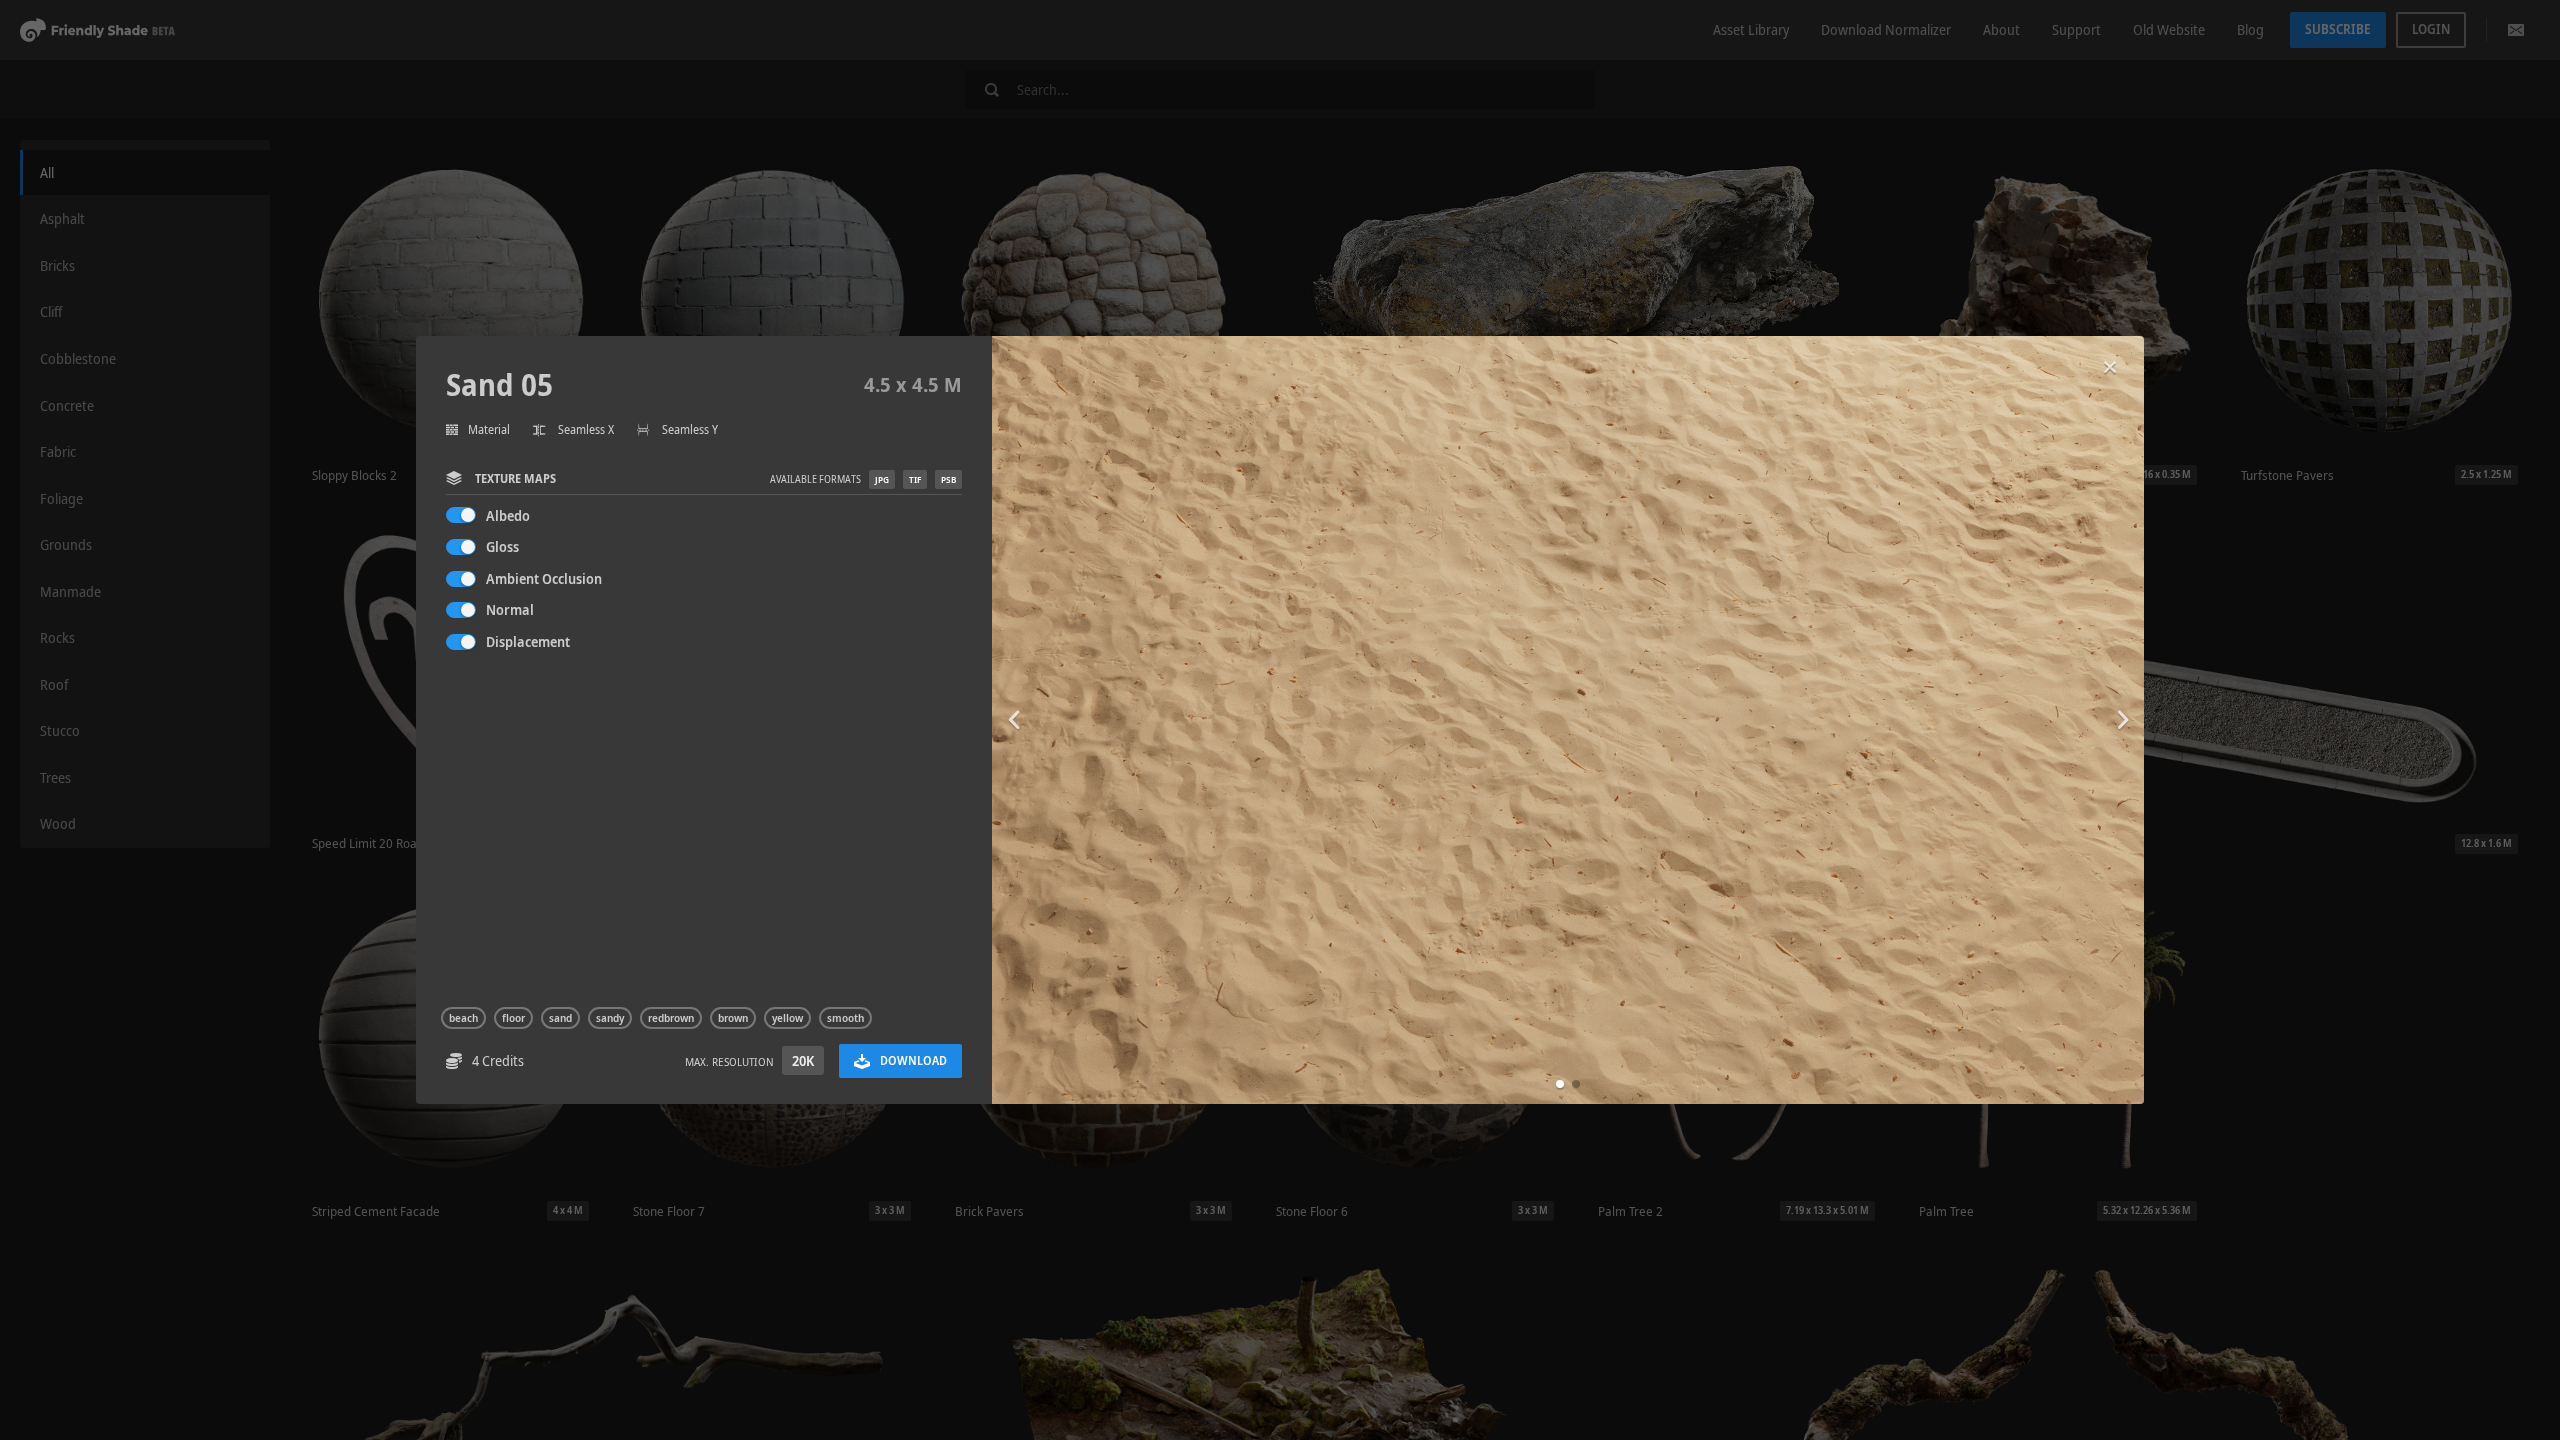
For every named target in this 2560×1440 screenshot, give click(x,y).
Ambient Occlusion (544, 578)
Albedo (508, 515)
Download (913, 1060)
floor (513, 1018)
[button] (1560, 1084)
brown (733, 1018)
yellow (787, 1018)
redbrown (671, 1018)
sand (560, 1018)
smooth (845, 1018)
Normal (510, 609)
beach (463, 1018)
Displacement (528, 641)
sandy (610, 1018)
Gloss (502, 546)
